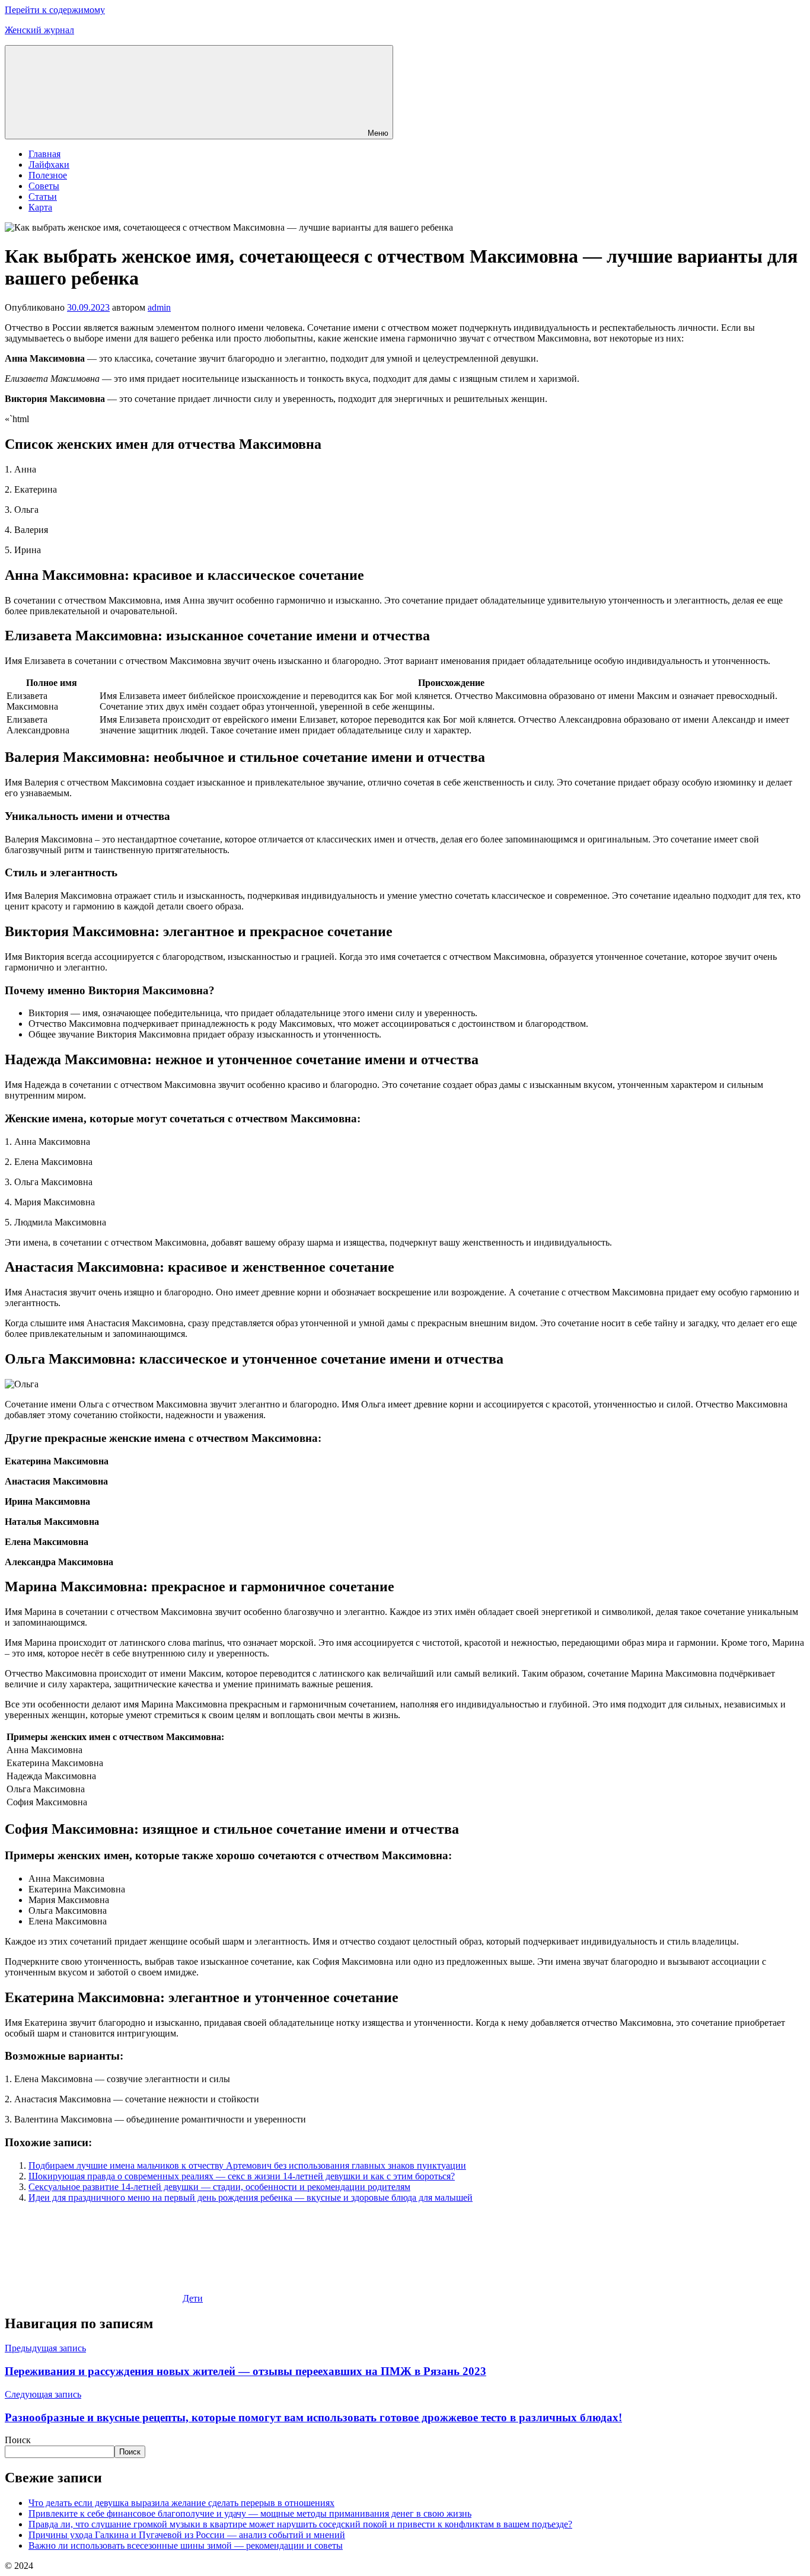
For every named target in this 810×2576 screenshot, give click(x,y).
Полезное (48, 175)
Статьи (43, 197)
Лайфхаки (49, 165)
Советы (44, 186)
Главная (44, 154)
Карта (40, 207)
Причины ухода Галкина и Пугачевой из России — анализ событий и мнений (187, 2535)
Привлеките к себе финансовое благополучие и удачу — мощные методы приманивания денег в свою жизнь (250, 2513)
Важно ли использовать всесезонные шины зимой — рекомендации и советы (186, 2545)
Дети (193, 2298)
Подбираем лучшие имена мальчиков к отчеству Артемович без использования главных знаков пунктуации (247, 2165)
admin (159, 307)
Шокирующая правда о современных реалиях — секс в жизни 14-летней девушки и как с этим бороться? (242, 2176)
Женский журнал (39, 30)
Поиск (18, 2440)
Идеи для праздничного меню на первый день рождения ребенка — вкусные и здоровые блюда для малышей (251, 2197)
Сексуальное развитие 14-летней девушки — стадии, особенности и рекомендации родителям (219, 2187)
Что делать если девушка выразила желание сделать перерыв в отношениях (181, 2503)
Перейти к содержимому (55, 10)
